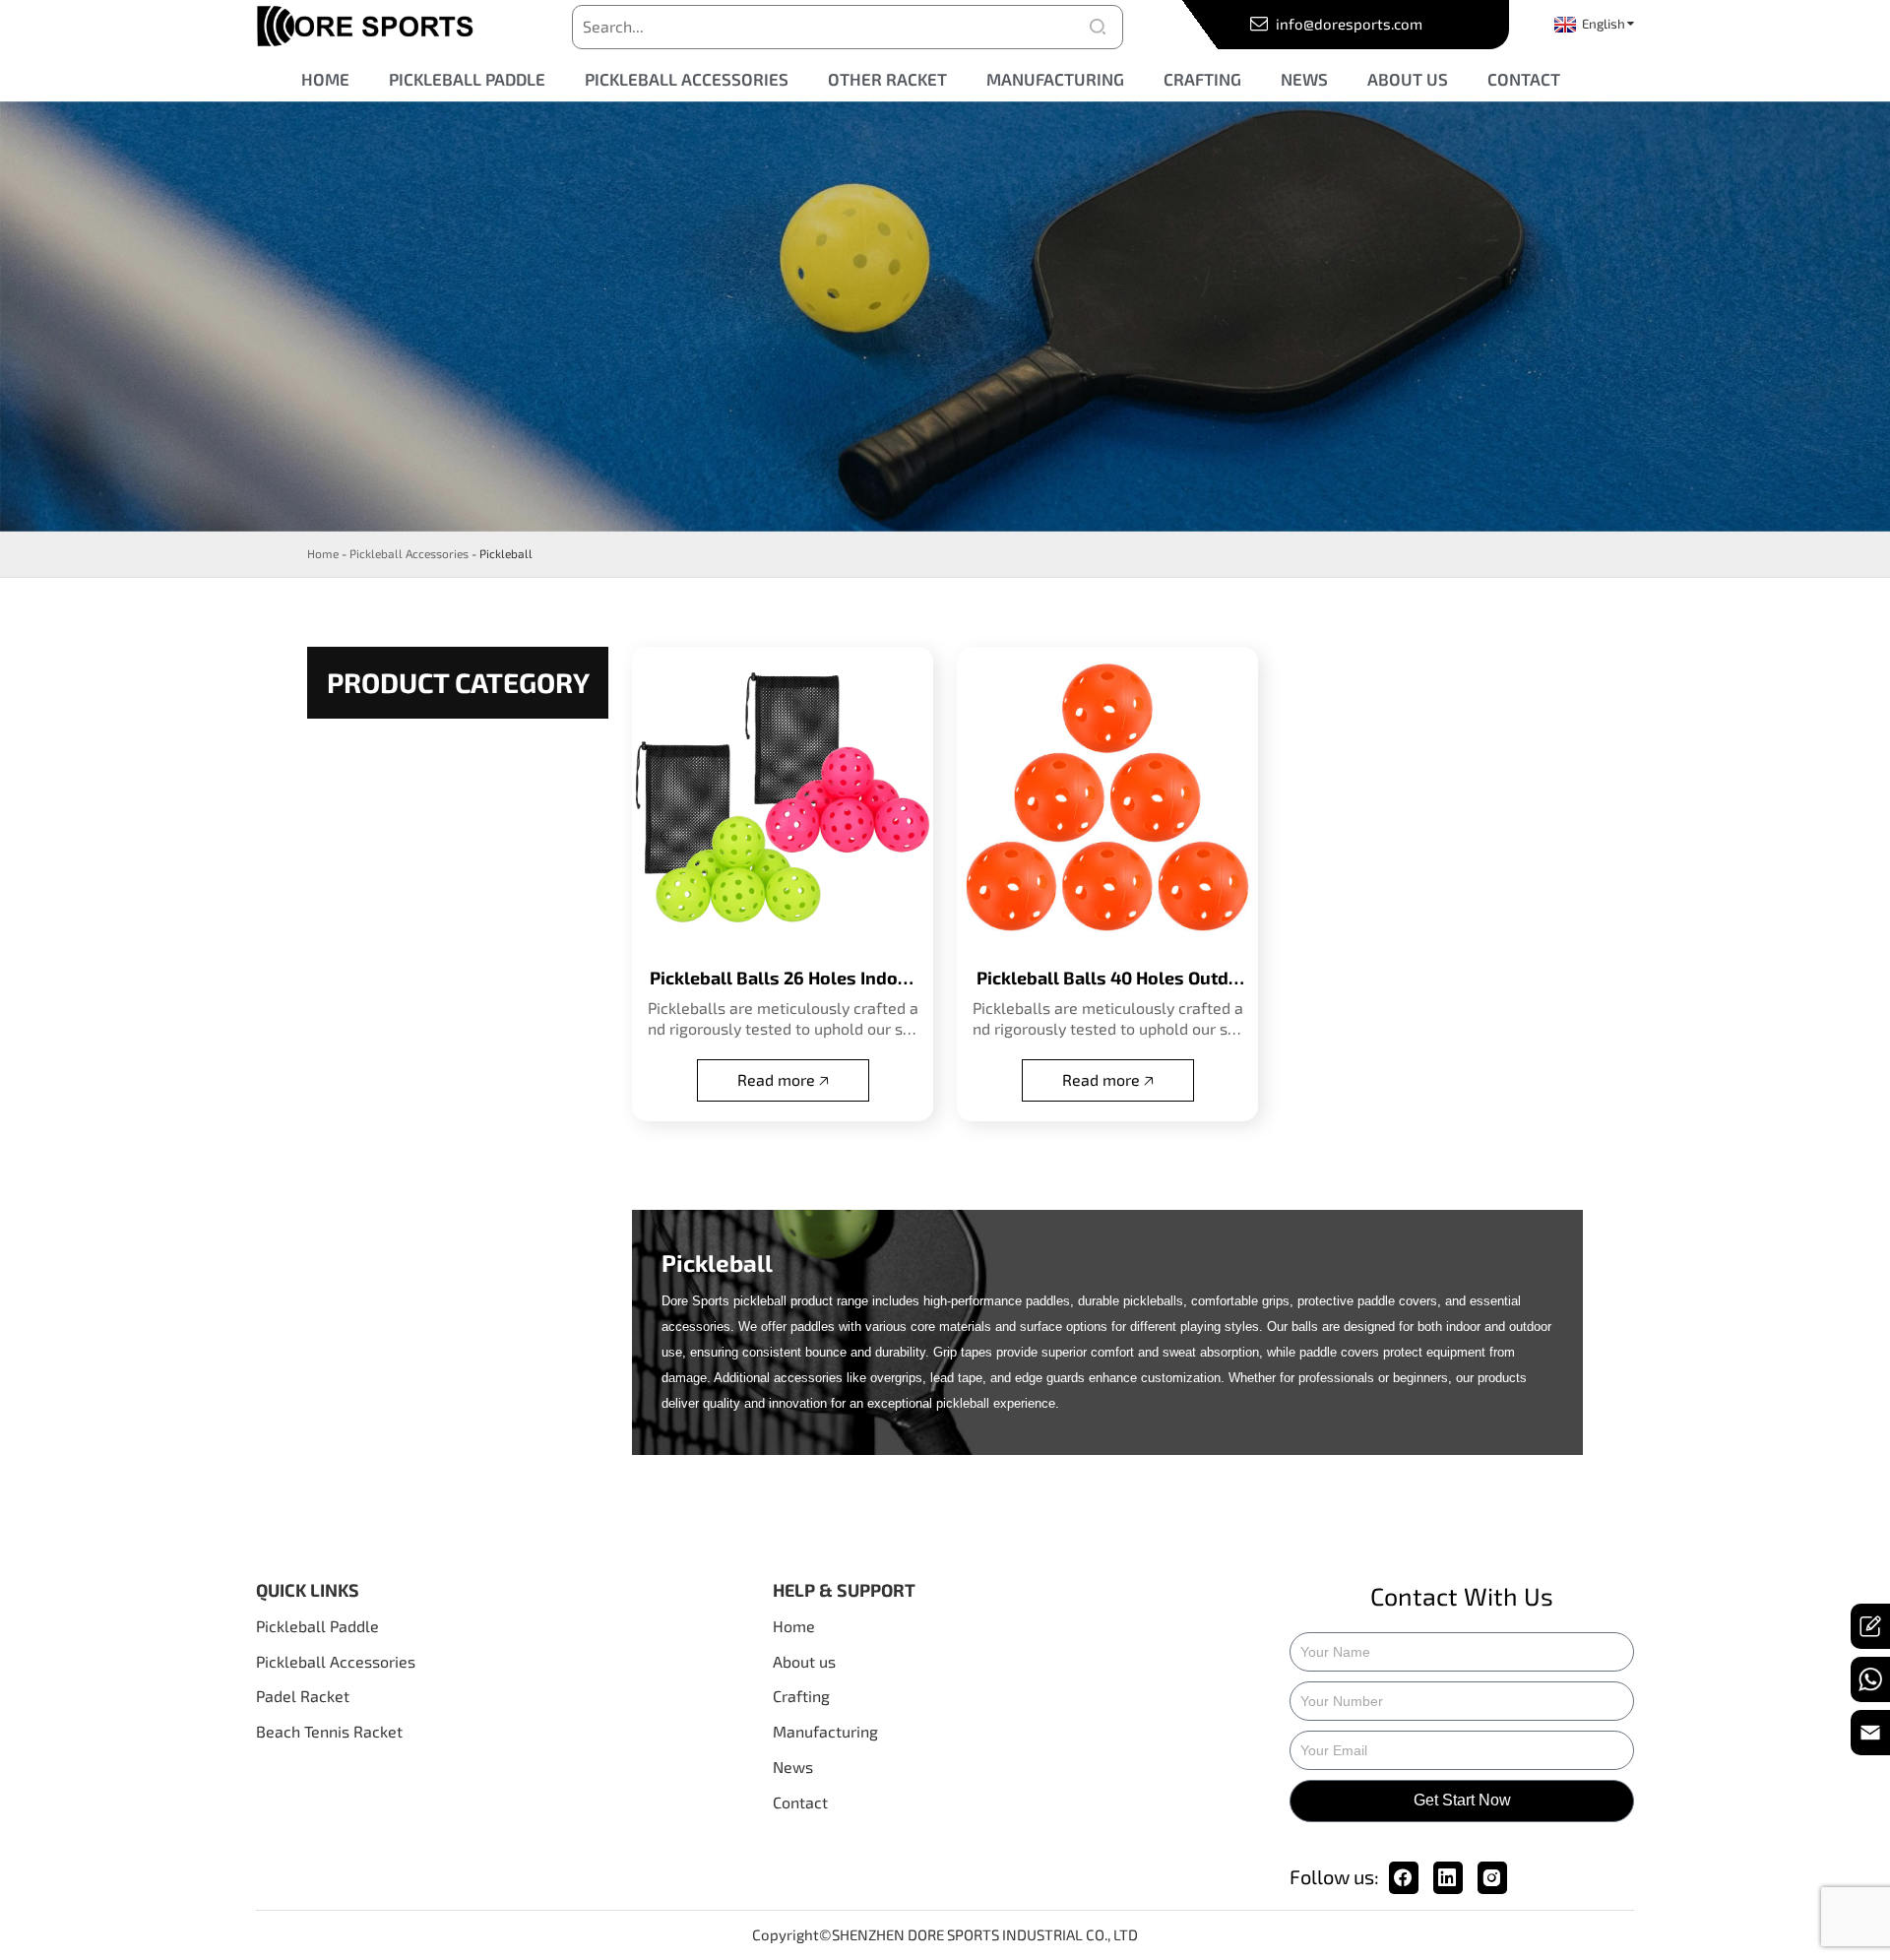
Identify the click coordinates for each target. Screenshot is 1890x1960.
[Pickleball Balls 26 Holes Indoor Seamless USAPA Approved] (783, 797)
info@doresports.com (1348, 24)
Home (323, 553)
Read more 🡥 (783, 1079)
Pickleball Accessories (409, 553)
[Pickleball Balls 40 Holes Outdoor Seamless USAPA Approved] (1107, 797)
